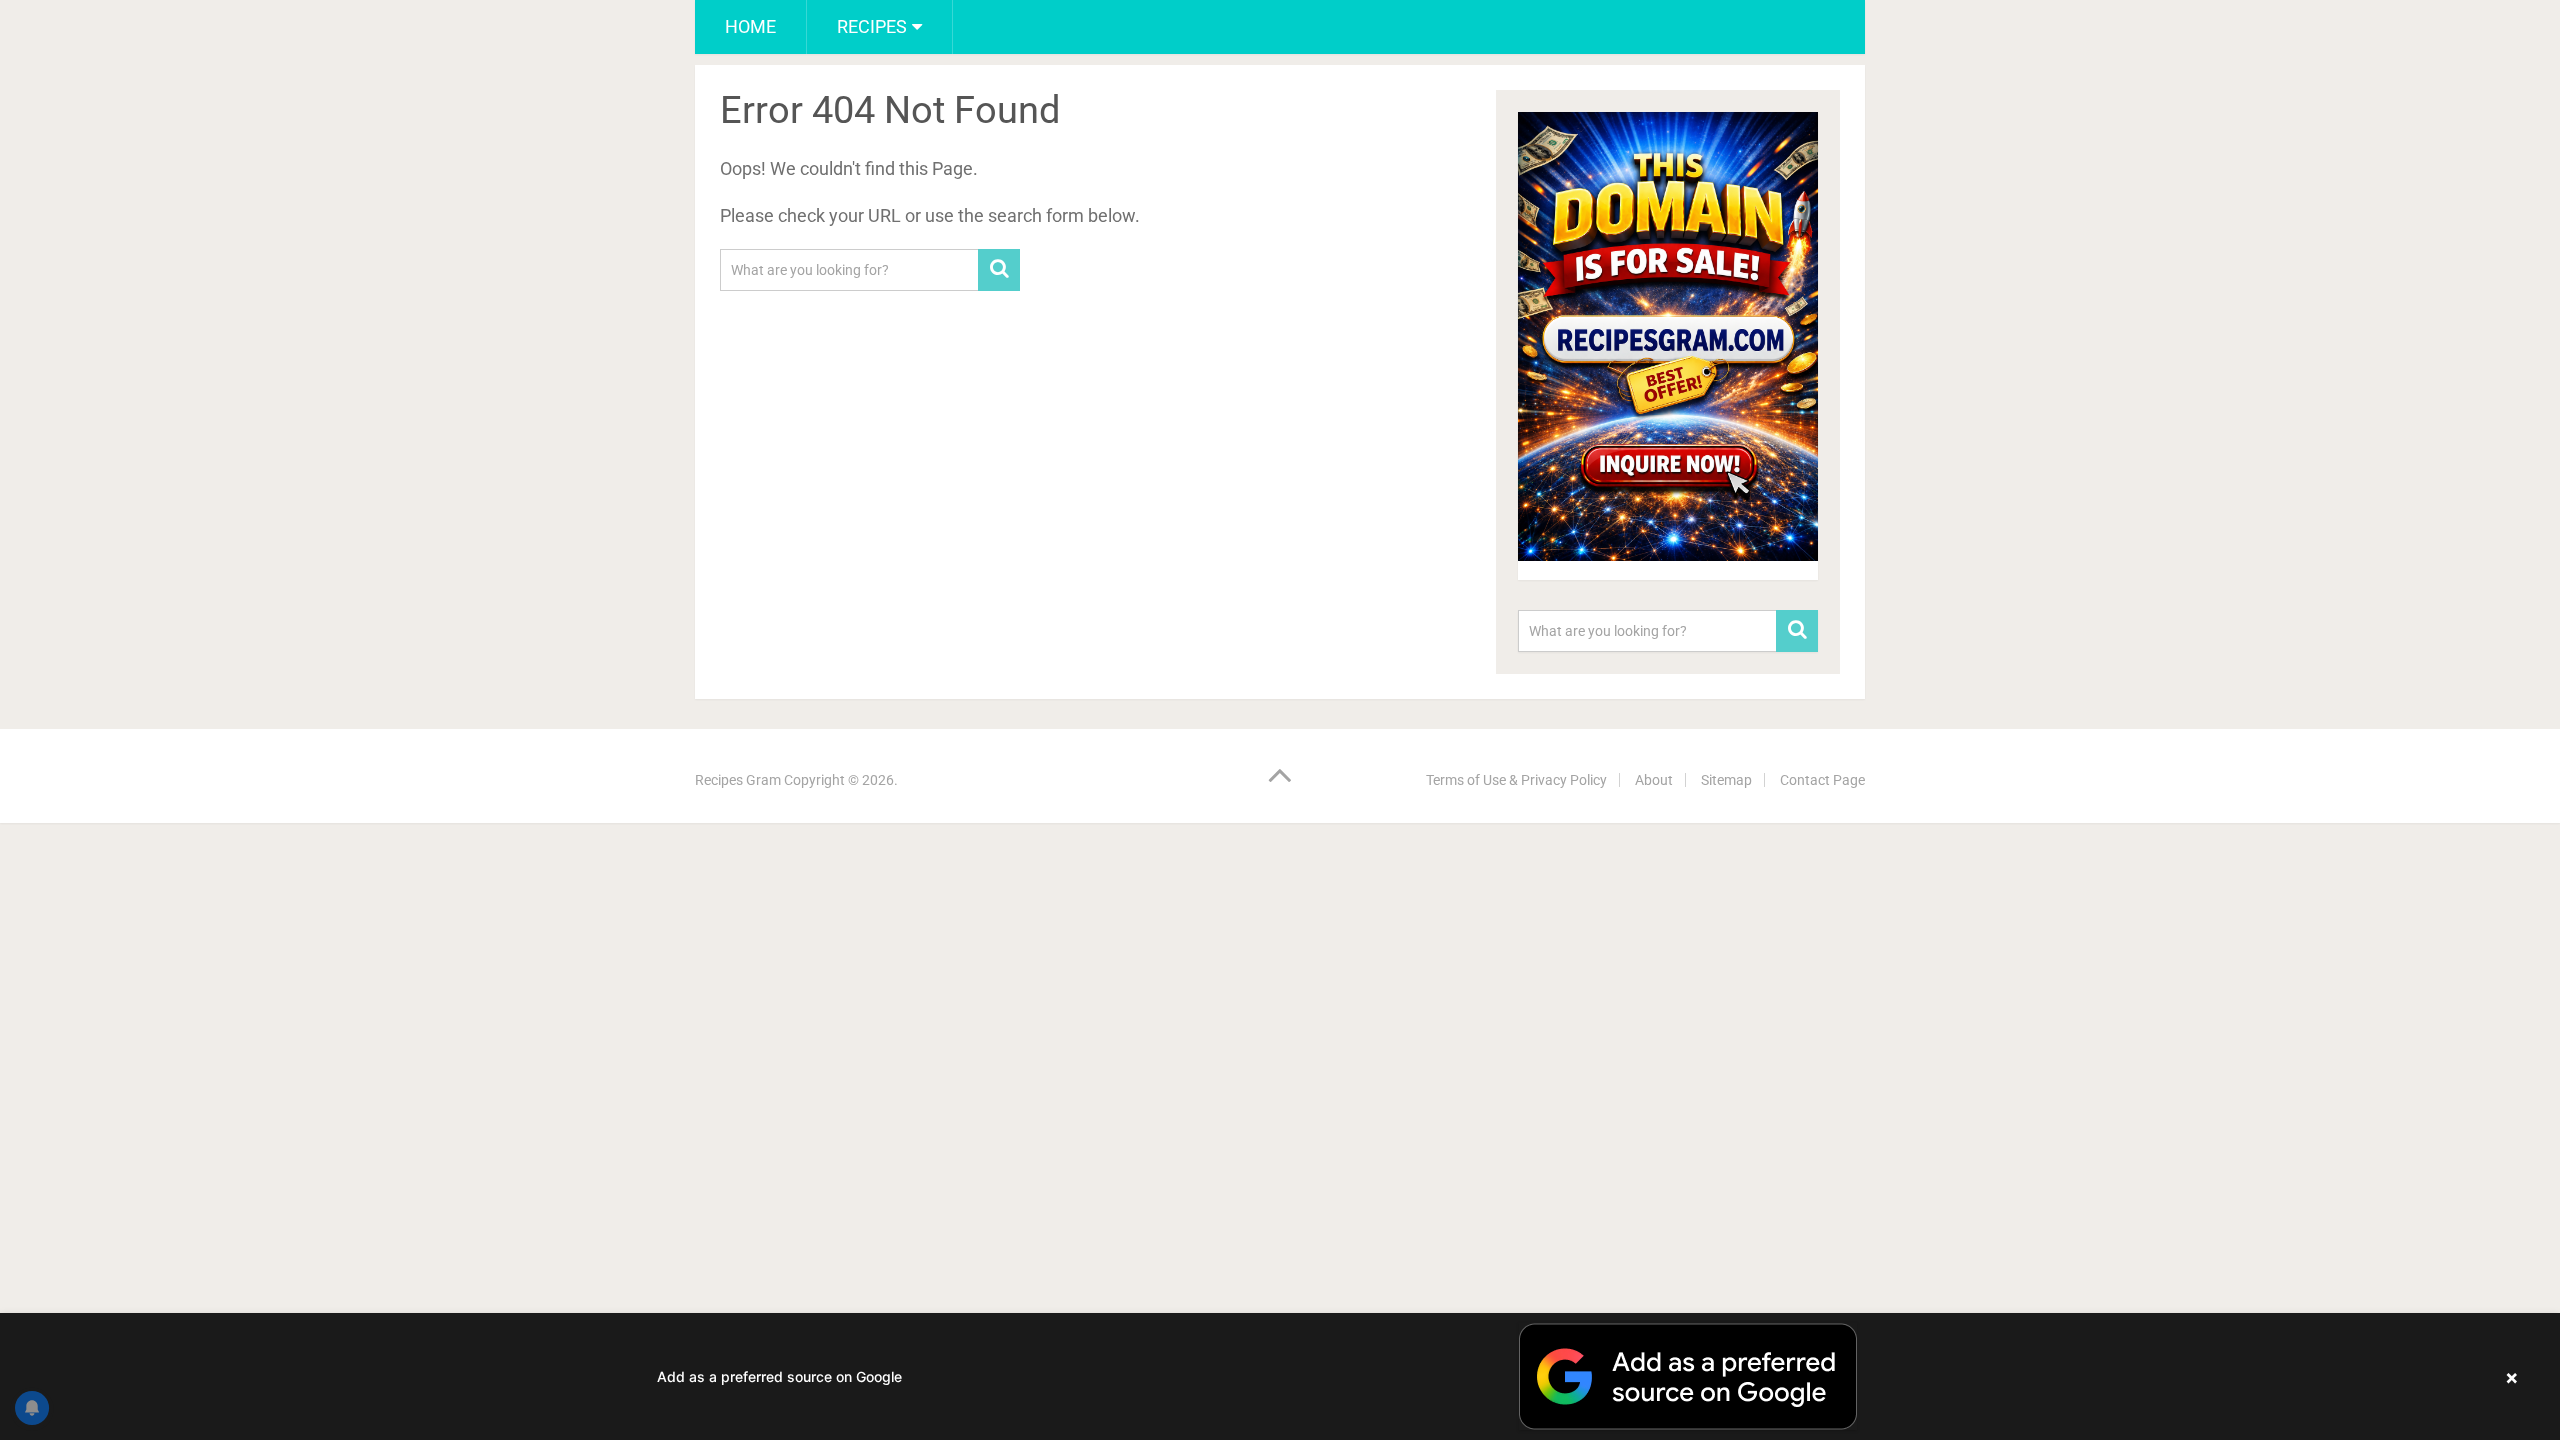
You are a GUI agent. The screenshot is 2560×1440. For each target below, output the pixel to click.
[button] (1280, 1376)
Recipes (872, 26)
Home (750, 26)
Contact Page (1822, 780)
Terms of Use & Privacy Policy (1516, 780)
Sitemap (1726, 780)
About (1654, 780)
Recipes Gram (738, 780)
